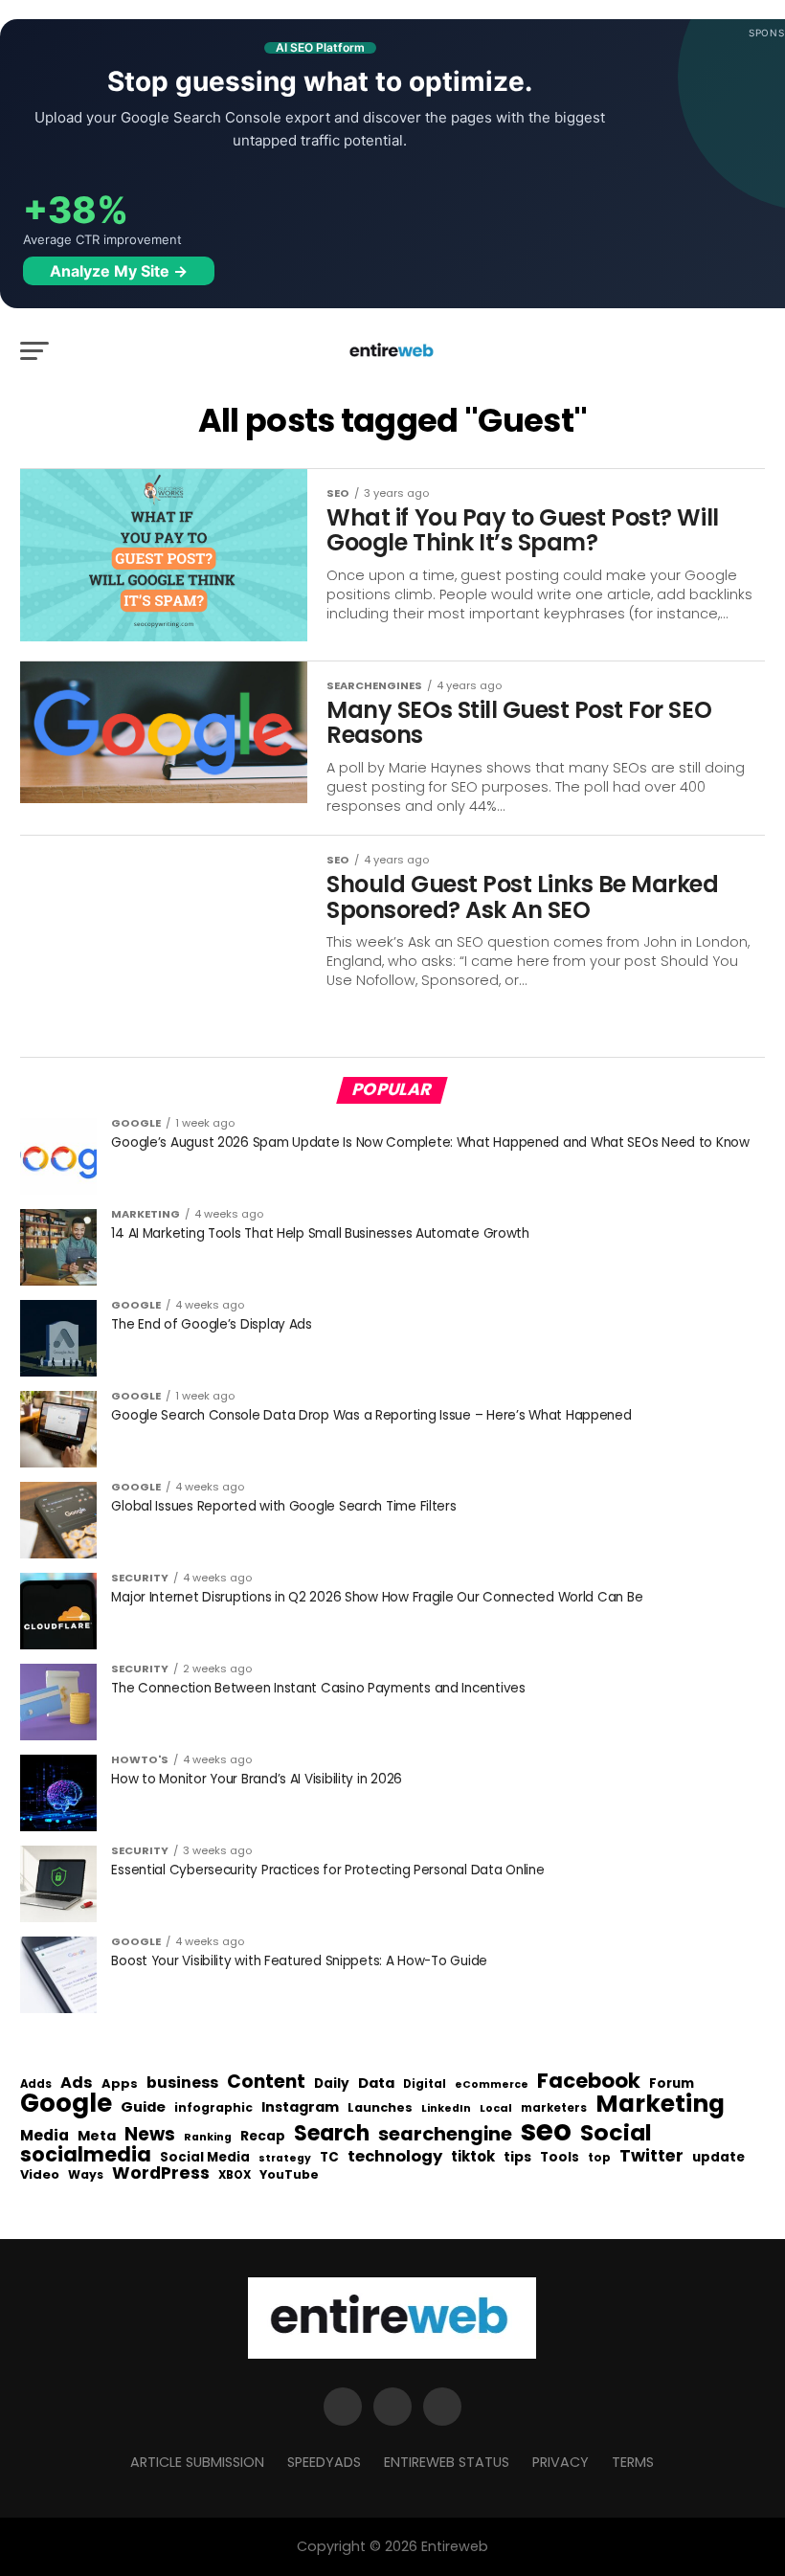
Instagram (300, 2107)
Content (266, 2082)
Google (66, 2103)
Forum (672, 2084)
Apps (120, 2084)
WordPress (161, 2173)
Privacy (561, 2462)
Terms (633, 2462)
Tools (560, 2157)
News (150, 2135)
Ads (77, 2083)
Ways (86, 2175)
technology (395, 2157)
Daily (332, 2084)
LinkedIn (446, 2109)
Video (40, 2175)
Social (616, 2132)
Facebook (589, 2081)
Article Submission (197, 2462)
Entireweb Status (447, 2462)
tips (517, 2158)
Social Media (205, 2157)
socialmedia (86, 2155)
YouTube (289, 2175)
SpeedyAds (324, 2462)
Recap (263, 2137)
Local (496, 2108)
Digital (425, 2085)
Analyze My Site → (119, 271)
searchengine (445, 2135)
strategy (285, 2159)
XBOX (235, 2176)
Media (45, 2136)
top (599, 2158)
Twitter (651, 2157)
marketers (554, 2108)
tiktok (473, 2157)
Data (376, 2083)
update (718, 2158)
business (182, 2083)
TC (329, 2158)
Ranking (208, 2138)
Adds (36, 2085)
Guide (143, 2107)
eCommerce (492, 2085)
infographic (213, 2108)
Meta (97, 2136)
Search (332, 2134)
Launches (380, 2108)
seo (546, 2130)
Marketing (660, 2105)
